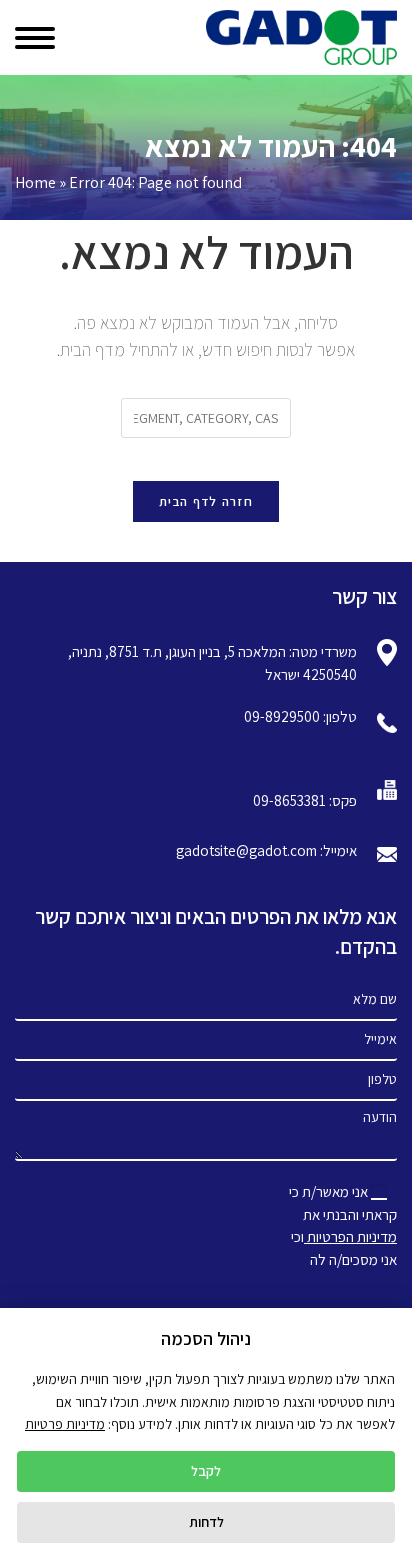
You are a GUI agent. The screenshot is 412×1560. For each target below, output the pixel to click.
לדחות (206, 1522)
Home (35, 182)
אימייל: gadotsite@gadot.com (266, 850)
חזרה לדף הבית (206, 501)
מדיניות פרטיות (65, 1424)
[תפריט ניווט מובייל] (42, 32)
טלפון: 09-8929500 (300, 716)
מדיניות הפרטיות (350, 1236)
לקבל (206, 1471)
